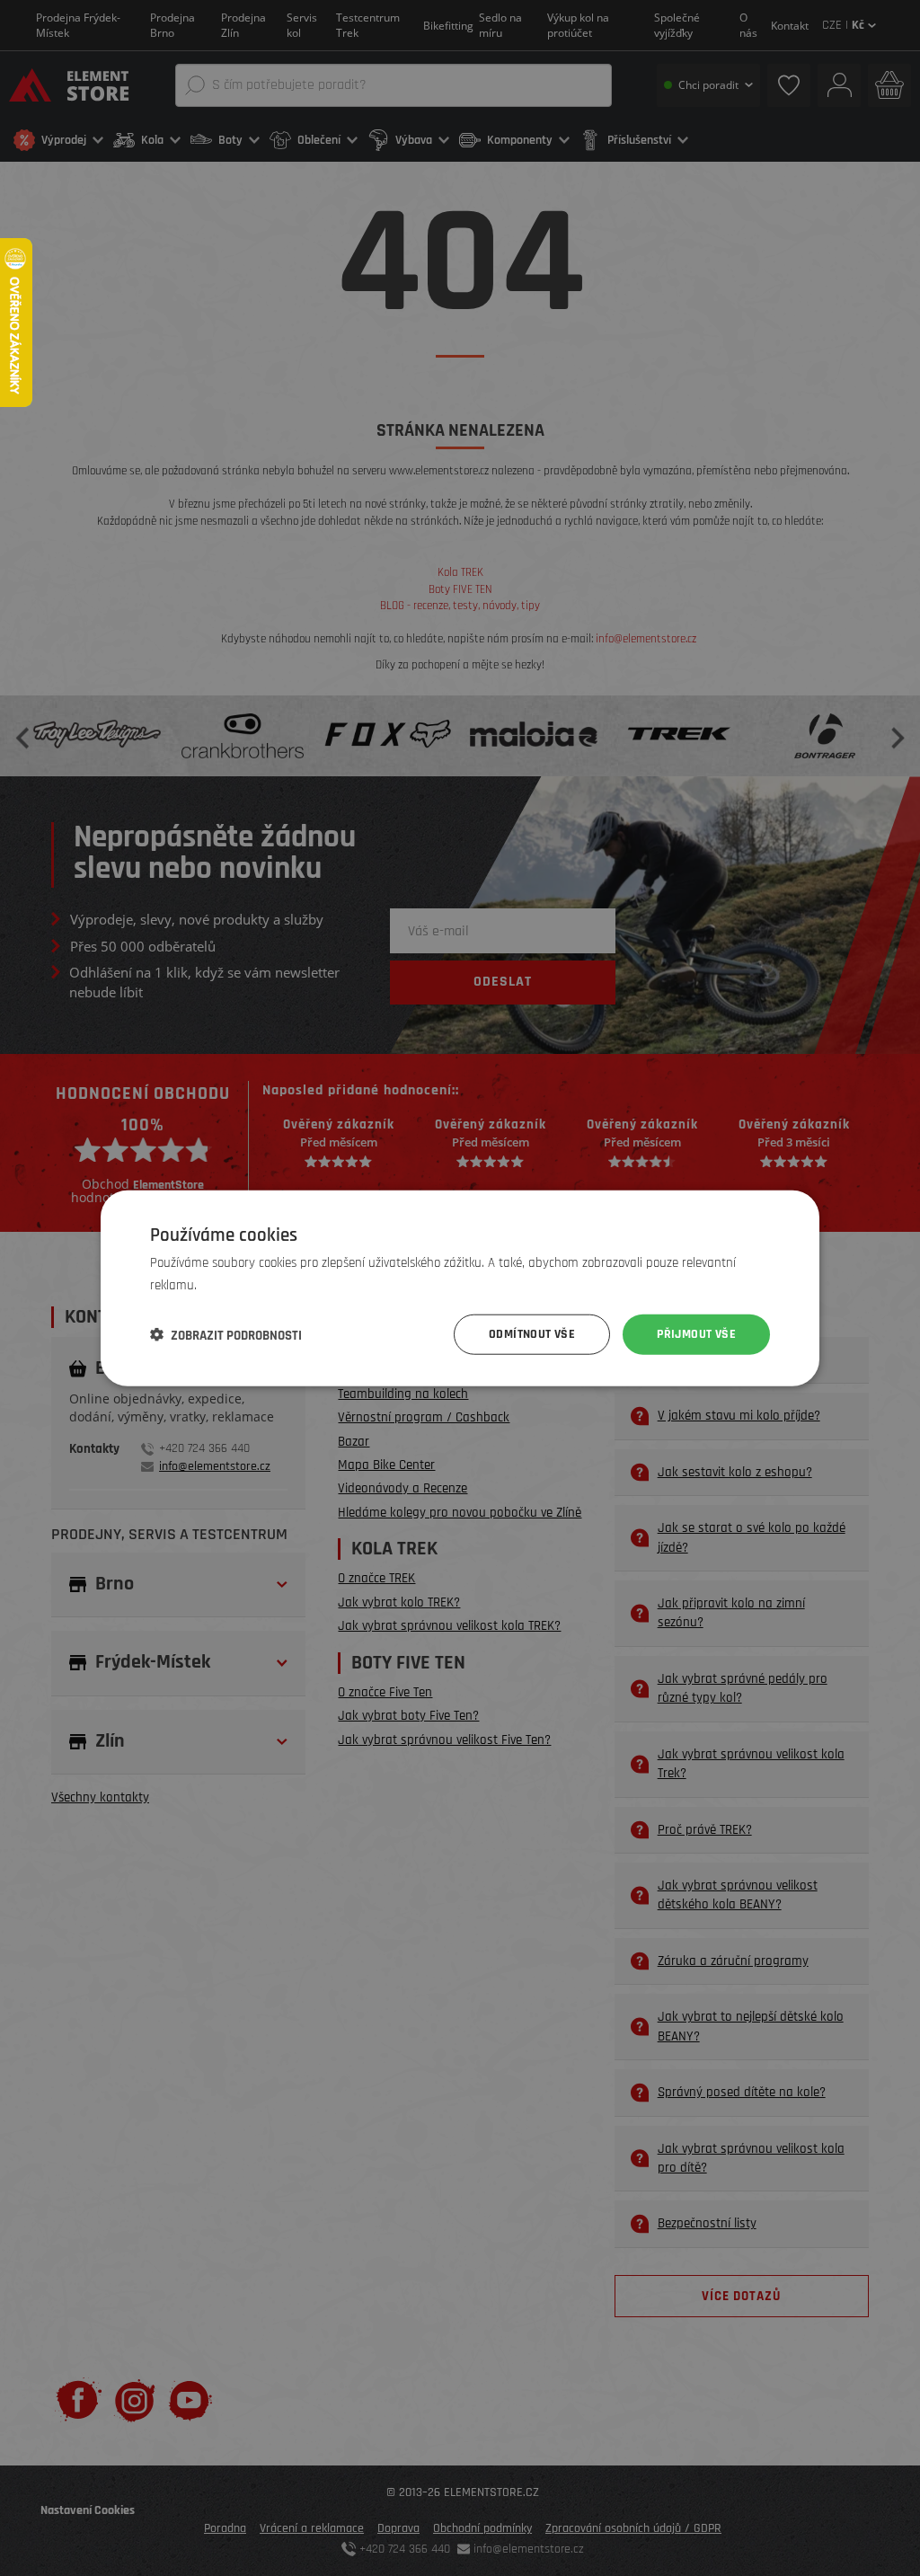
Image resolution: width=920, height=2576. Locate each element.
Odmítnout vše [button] (532, 1334)
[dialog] (460, 1288)
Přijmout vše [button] (696, 1334)
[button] (226, 1334)
